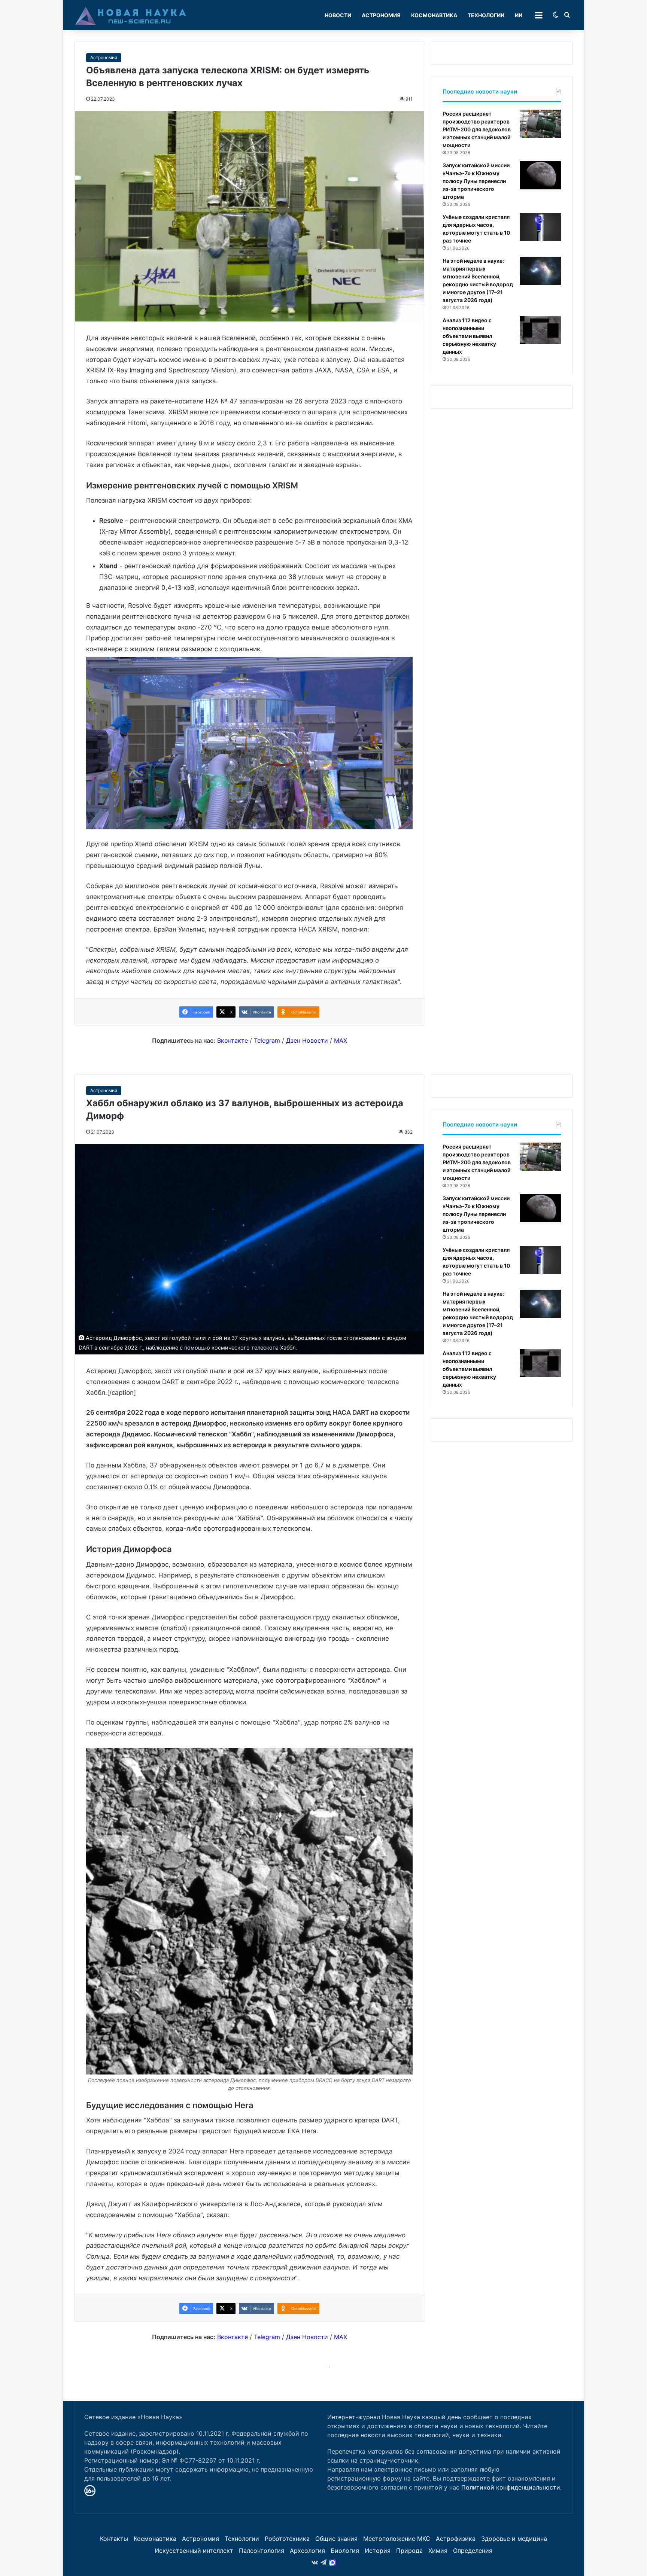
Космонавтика (434, 15)
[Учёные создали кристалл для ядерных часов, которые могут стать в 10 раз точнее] (540, 227)
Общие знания (336, 2539)
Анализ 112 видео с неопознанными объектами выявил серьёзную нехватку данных (469, 336)
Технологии (486, 15)
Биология (345, 2551)
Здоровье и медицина (514, 2539)
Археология (307, 2551)
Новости (338, 15)
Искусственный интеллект (194, 2551)
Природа (409, 2551)
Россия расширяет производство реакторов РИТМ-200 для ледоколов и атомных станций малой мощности (477, 129)
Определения (473, 2551)
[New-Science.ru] (131, 15)
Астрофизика (456, 2539)
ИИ (519, 15)
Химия (438, 2551)
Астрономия (381, 15)
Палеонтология (262, 2551)
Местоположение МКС (397, 2539)
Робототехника (287, 2539)
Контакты (114, 2539)
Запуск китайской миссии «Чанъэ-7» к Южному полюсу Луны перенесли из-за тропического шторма (476, 181)
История (378, 2551)
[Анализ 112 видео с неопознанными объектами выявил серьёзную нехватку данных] (540, 330)
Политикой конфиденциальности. (511, 2487)
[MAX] (332, 2563)
